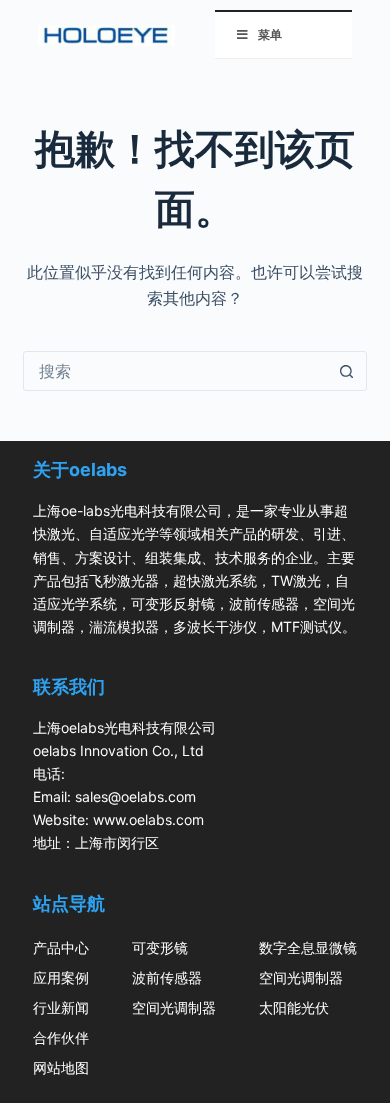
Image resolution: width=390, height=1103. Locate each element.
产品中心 (61, 947)
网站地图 (61, 1067)
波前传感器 (167, 977)
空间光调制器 (174, 1007)
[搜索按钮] (347, 371)
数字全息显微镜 (308, 947)
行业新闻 (61, 1007)
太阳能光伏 (294, 1007)
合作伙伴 (61, 1037)
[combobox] (175, 371)
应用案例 (61, 977)
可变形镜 (160, 947)
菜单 (270, 34)
